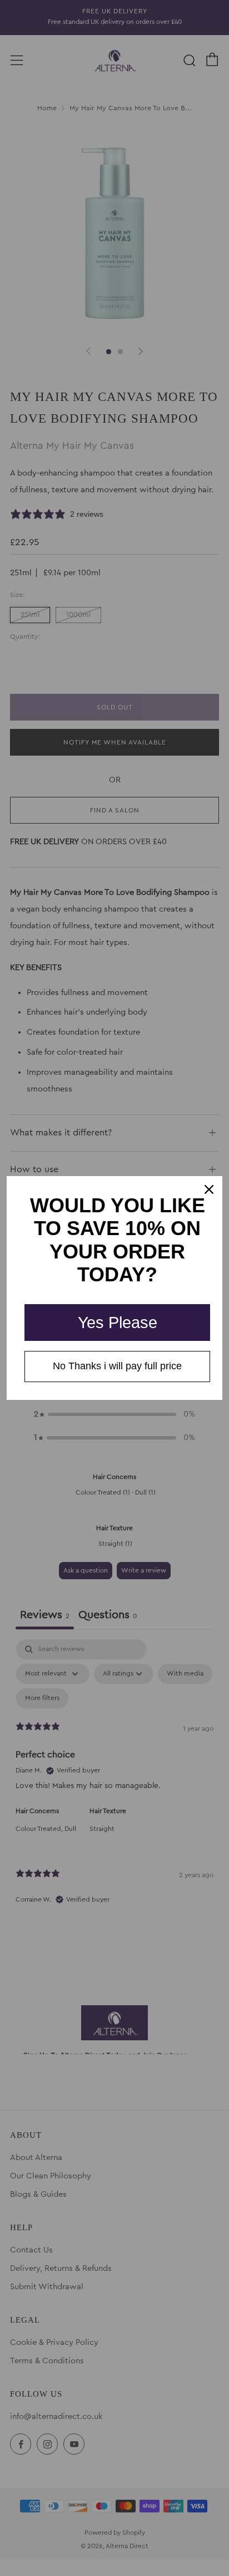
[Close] (209, 1189)
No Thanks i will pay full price (117, 1366)
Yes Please (118, 1323)
